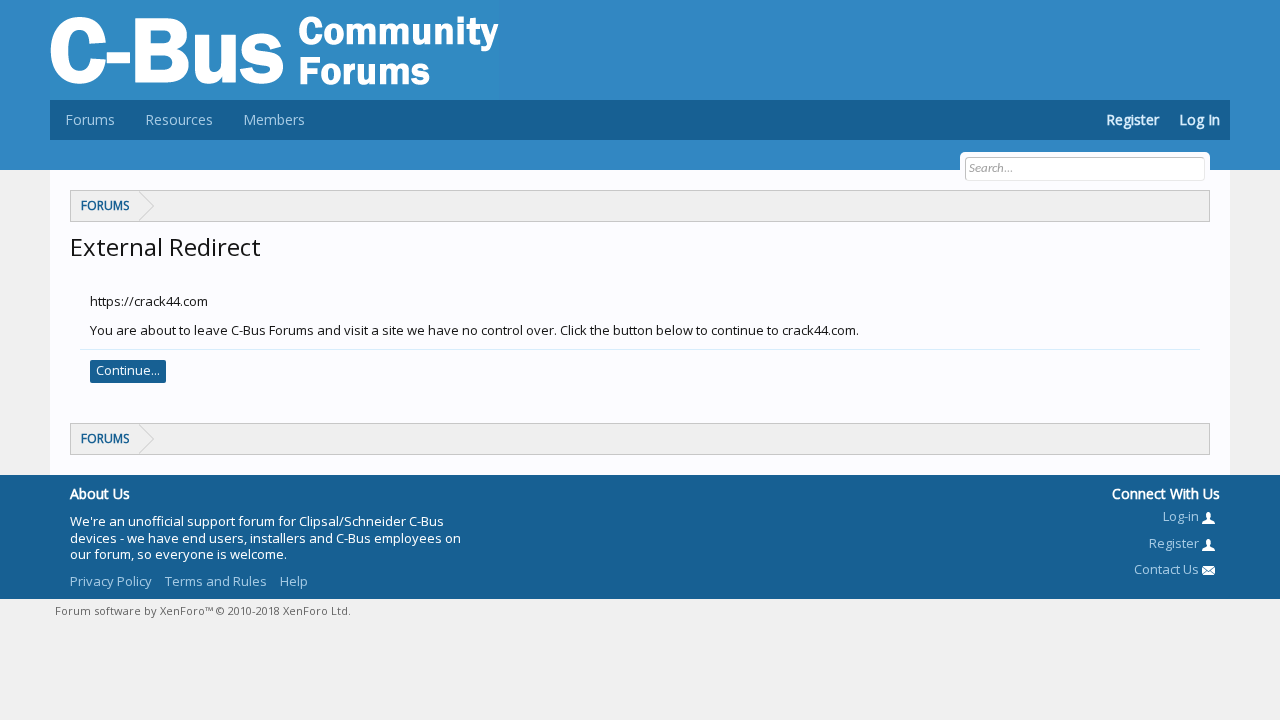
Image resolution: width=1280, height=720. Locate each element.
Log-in (1182, 516)
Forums (90, 119)
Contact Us (1168, 569)
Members (274, 119)
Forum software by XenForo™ (203, 610)
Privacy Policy (111, 581)
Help (294, 581)
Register (1132, 119)
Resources (179, 119)
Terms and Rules (216, 581)
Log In (1199, 119)
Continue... (128, 370)
